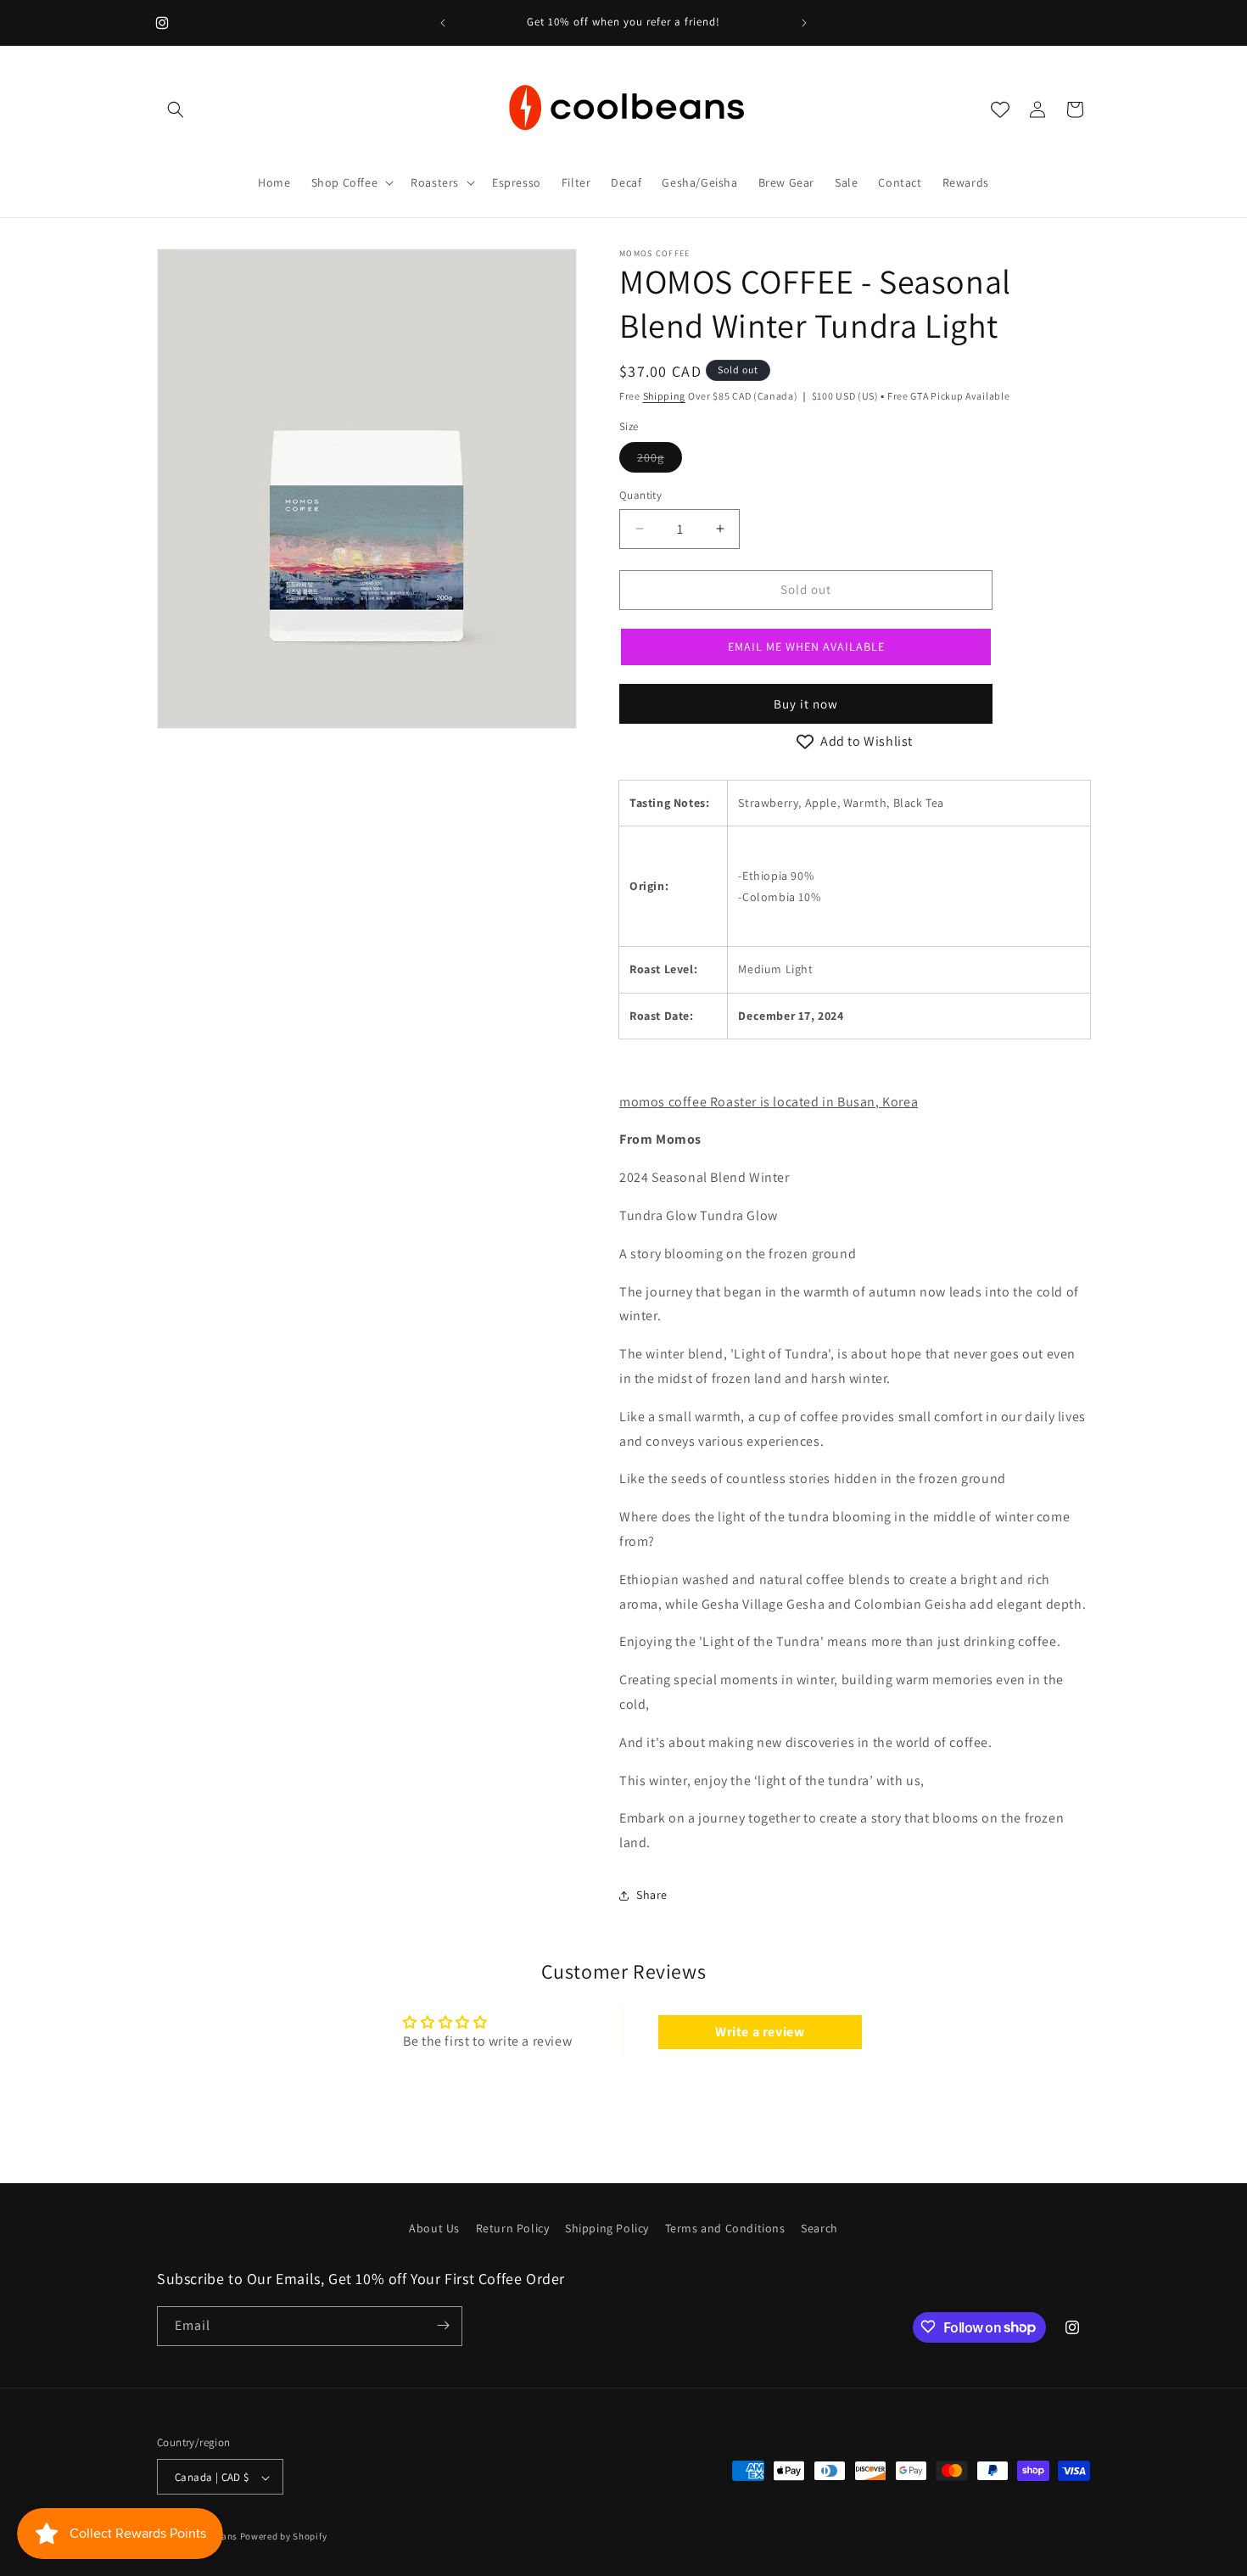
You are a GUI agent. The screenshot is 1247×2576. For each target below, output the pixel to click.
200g (660, 461)
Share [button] (652, 1895)
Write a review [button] (760, 2032)
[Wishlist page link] (1000, 109)
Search (819, 2228)
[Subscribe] (443, 2325)
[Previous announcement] (443, 23)
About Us (434, 2228)
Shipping (665, 396)
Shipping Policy (607, 2228)
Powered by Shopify (284, 2537)
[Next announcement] (804, 23)
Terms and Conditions (725, 2228)
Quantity (640, 495)
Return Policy (513, 2228)
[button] (176, 109)
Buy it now (806, 704)
